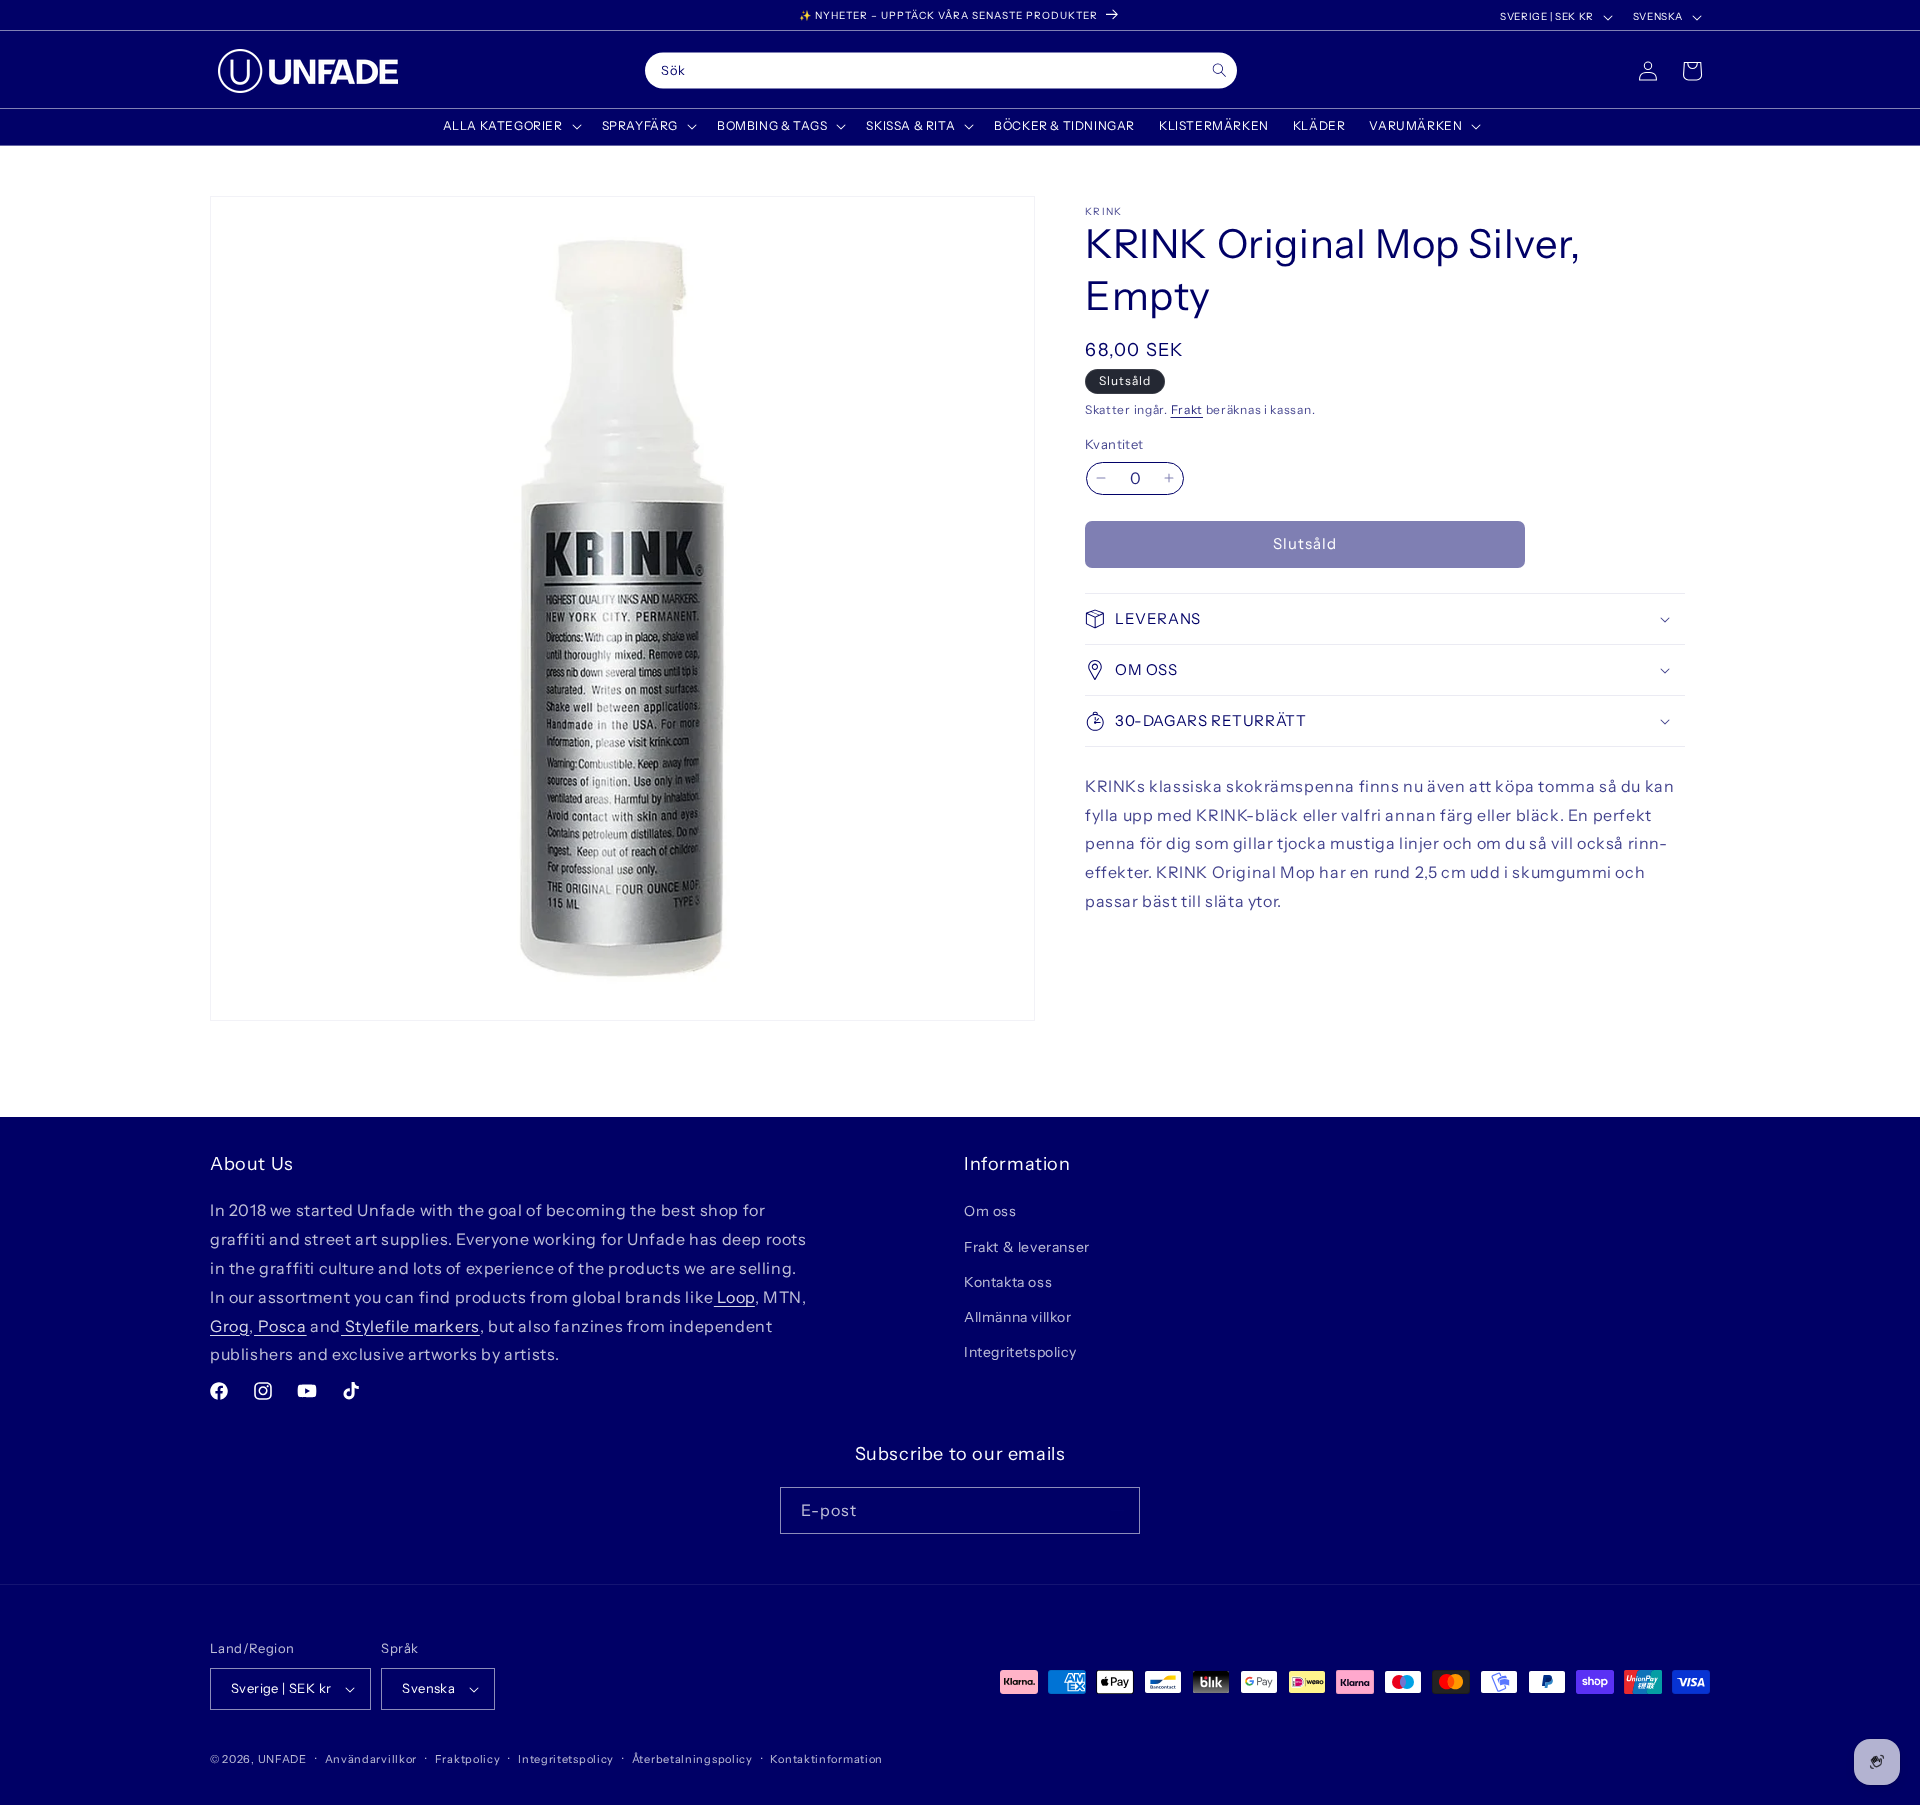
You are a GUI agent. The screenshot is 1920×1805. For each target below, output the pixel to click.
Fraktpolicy (468, 1759)
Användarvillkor (371, 1759)
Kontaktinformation (826, 1759)
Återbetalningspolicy (692, 1759)
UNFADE (282, 1759)
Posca (280, 1326)
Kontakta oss (1008, 1282)
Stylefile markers (410, 1326)
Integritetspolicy (1020, 1352)
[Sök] (1219, 70)
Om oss (990, 1211)
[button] (510, 126)
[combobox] (941, 71)
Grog (229, 1326)
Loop (734, 1297)
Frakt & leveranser (1027, 1247)
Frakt (1187, 409)
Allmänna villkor (1018, 1317)
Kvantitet (1114, 444)
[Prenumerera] (1117, 1510)
